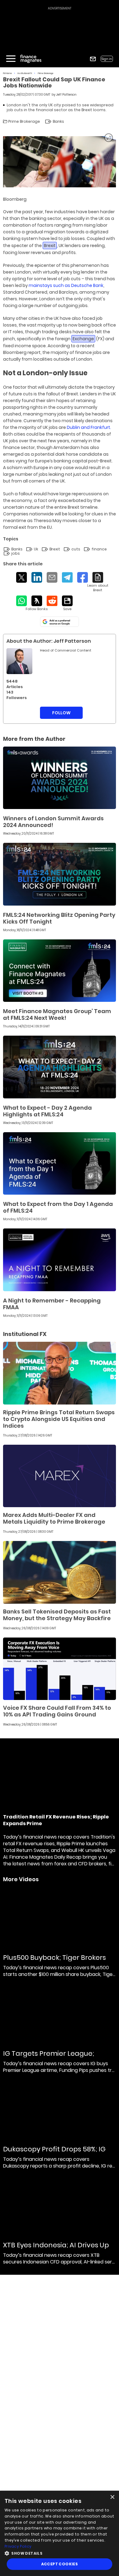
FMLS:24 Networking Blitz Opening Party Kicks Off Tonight (59, 918)
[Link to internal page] (19, 661)
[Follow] (37, 603)
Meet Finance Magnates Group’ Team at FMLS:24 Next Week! (57, 1014)
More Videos (21, 1879)
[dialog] (60, 2533)
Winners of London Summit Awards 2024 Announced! (53, 822)
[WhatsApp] (22, 601)
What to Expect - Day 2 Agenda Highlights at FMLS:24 (47, 1111)
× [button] (112, 2497)
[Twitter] (22, 577)
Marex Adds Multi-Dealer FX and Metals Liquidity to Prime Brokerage (54, 1518)
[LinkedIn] (37, 577)
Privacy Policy (18, 2546)
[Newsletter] (93, 59)
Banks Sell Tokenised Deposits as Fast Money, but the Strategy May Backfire (57, 1615)
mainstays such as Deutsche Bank (66, 285)
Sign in (107, 59)
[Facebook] (83, 577)
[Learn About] (98, 582)
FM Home (7, 73)
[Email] (52, 577)
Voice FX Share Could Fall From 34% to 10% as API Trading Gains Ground (57, 1711)
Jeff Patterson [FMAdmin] (66, 95)
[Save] (67, 603)
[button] (60, 2553)
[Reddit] (52, 601)
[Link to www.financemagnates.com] (60, 778)
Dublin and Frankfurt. (89, 427)
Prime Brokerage (46, 73)
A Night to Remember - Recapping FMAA (52, 1304)
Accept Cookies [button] (60, 2564)
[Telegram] (67, 577)
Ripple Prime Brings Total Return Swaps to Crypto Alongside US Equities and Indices (59, 1419)
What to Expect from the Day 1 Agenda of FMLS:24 (58, 1207)
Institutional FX (25, 73)
